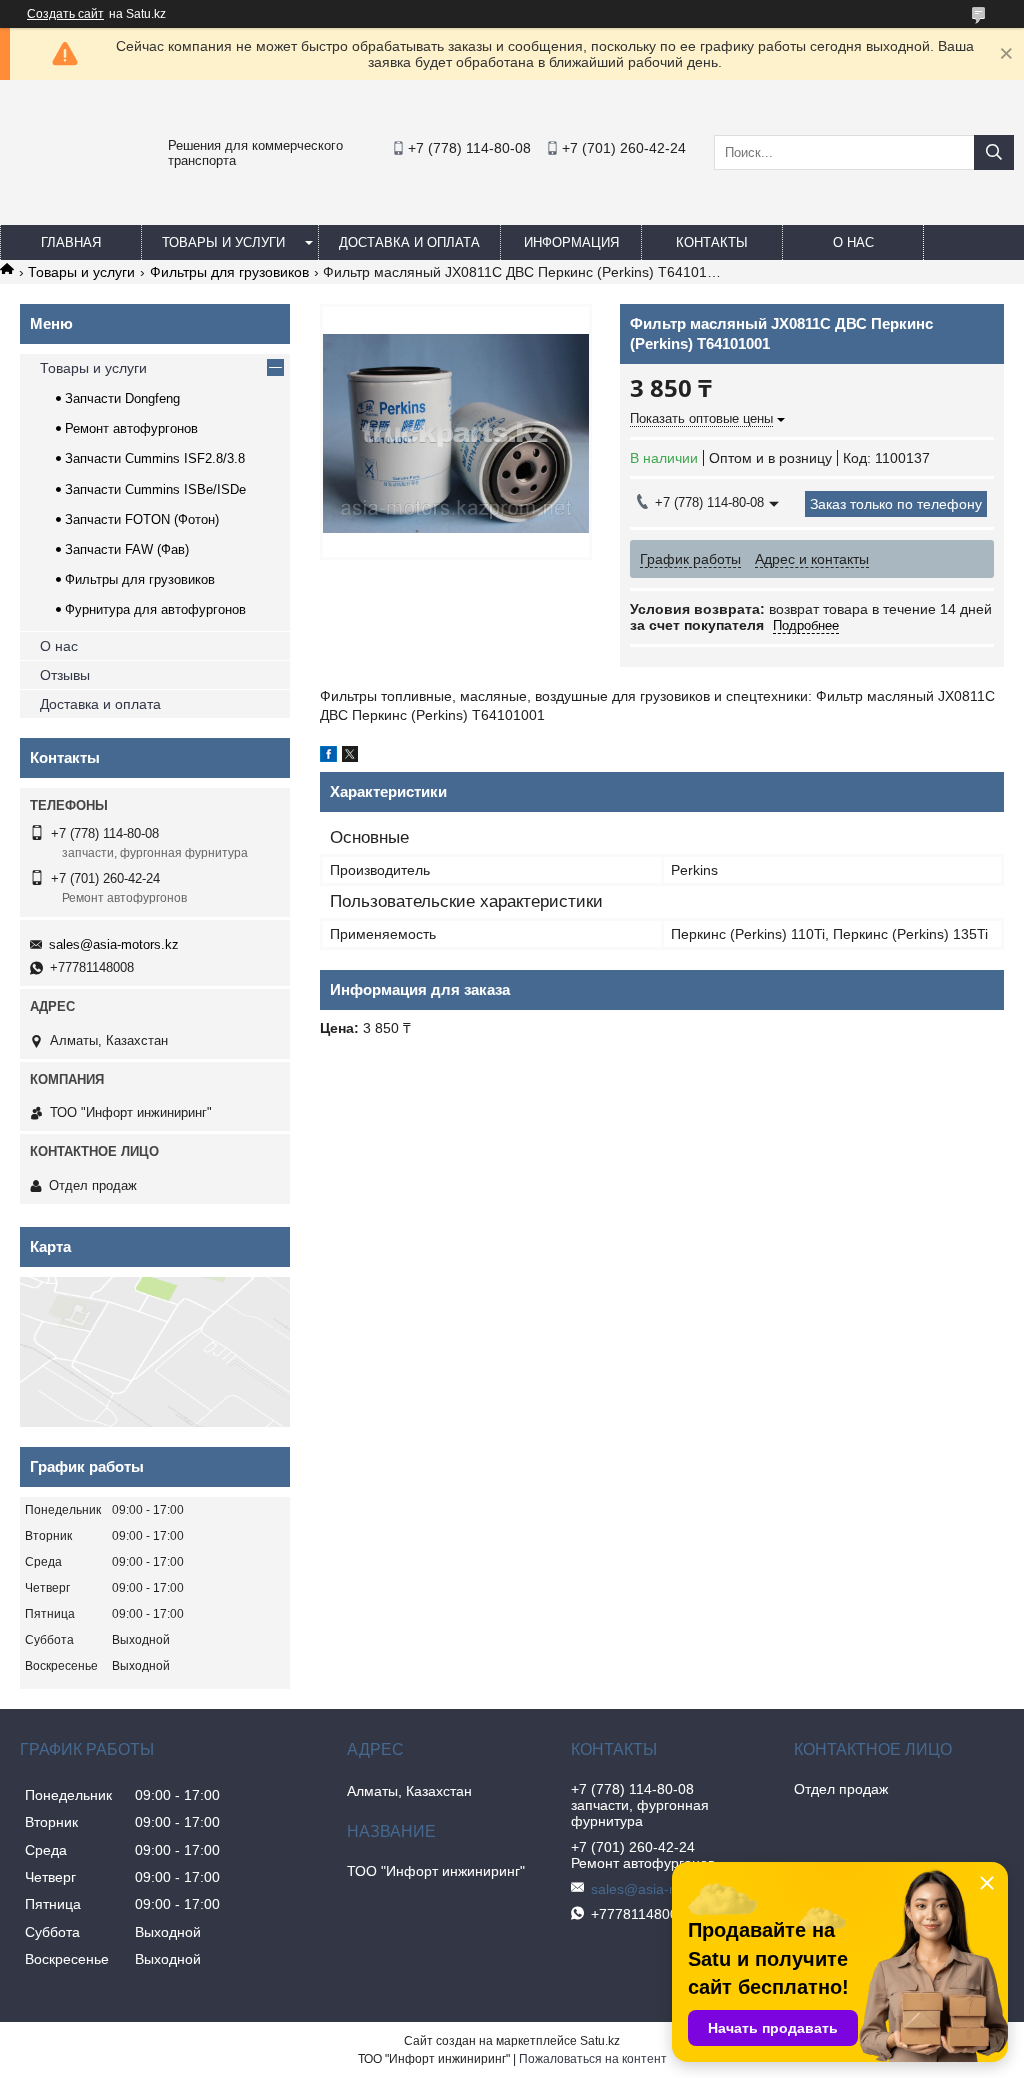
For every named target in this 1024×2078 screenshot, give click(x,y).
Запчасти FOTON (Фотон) (142, 519)
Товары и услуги (223, 242)
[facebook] (328, 757)
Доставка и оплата (409, 242)
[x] (350, 757)
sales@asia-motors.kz (114, 944)
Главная (71, 242)
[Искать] (994, 152)
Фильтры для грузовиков (229, 272)
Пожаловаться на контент (593, 2059)
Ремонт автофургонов (131, 428)
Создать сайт (65, 14)
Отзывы (65, 675)
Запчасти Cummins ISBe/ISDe (155, 489)
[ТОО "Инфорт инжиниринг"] (60, 196)
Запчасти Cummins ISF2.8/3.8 (155, 458)
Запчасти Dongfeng (122, 398)
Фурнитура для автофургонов (155, 609)
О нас (853, 242)
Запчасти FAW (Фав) (127, 549)
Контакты (712, 242)
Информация (571, 242)
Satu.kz (600, 2041)
